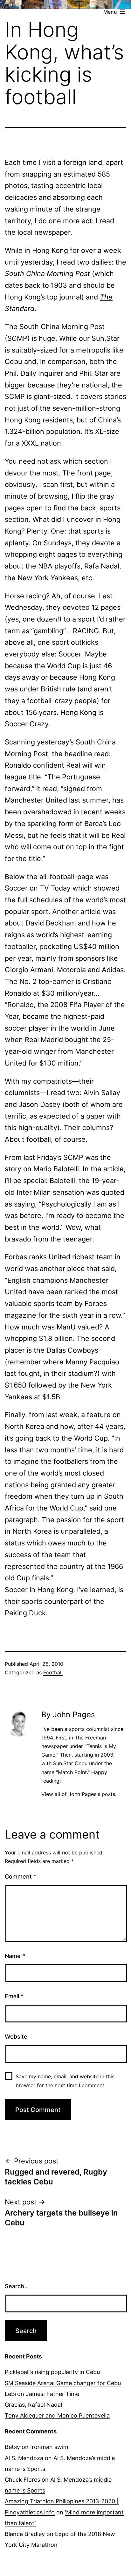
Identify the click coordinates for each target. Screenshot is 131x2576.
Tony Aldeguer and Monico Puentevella (57, 2415)
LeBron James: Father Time (42, 2394)
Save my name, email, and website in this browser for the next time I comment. (65, 2081)
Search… (17, 2286)
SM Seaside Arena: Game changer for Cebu (63, 2383)
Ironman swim (49, 2447)
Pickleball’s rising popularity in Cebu (52, 2372)
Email (14, 1996)
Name (15, 1956)
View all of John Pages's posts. (79, 1794)
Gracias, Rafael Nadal (33, 2405)
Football (53, 1672)
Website (16, 2037)
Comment (21, 1877)
